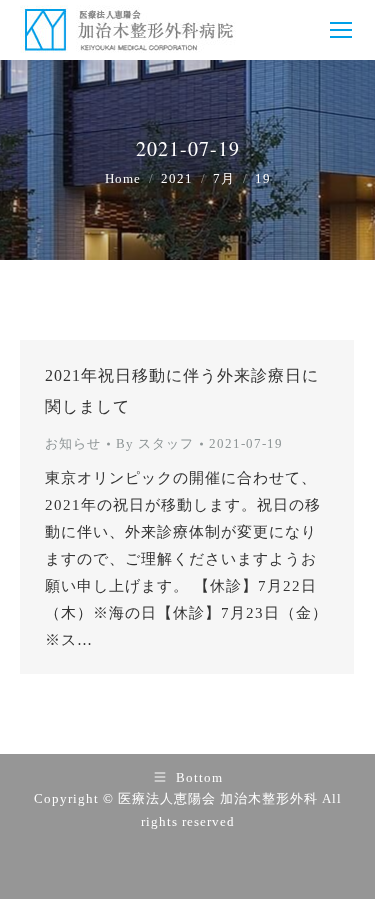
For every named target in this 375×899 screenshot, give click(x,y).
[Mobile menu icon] (341, 30)
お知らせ (73, 443)
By (155, 443)
